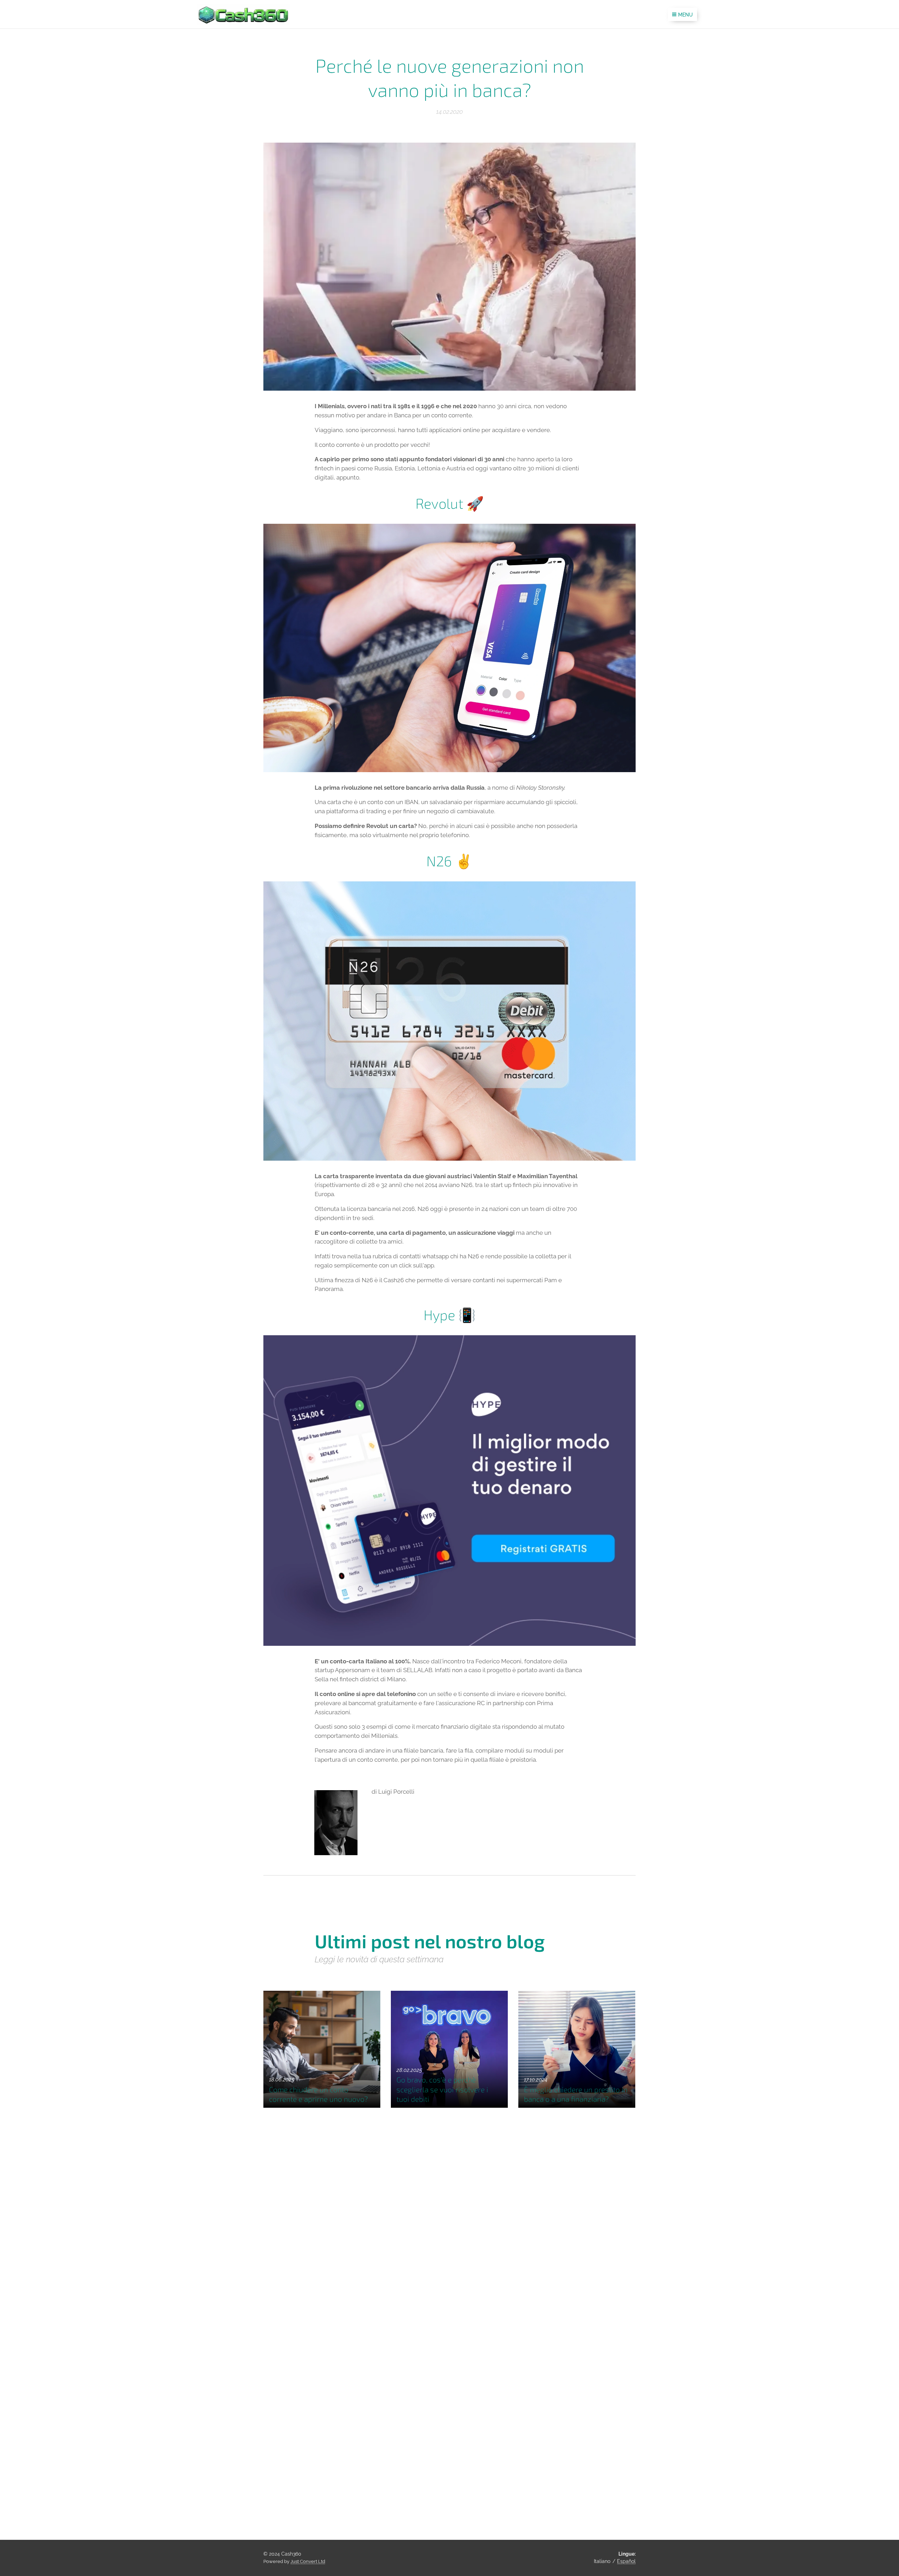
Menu (685, 15)
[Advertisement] (525, 2248)
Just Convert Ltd (308, 2561)
